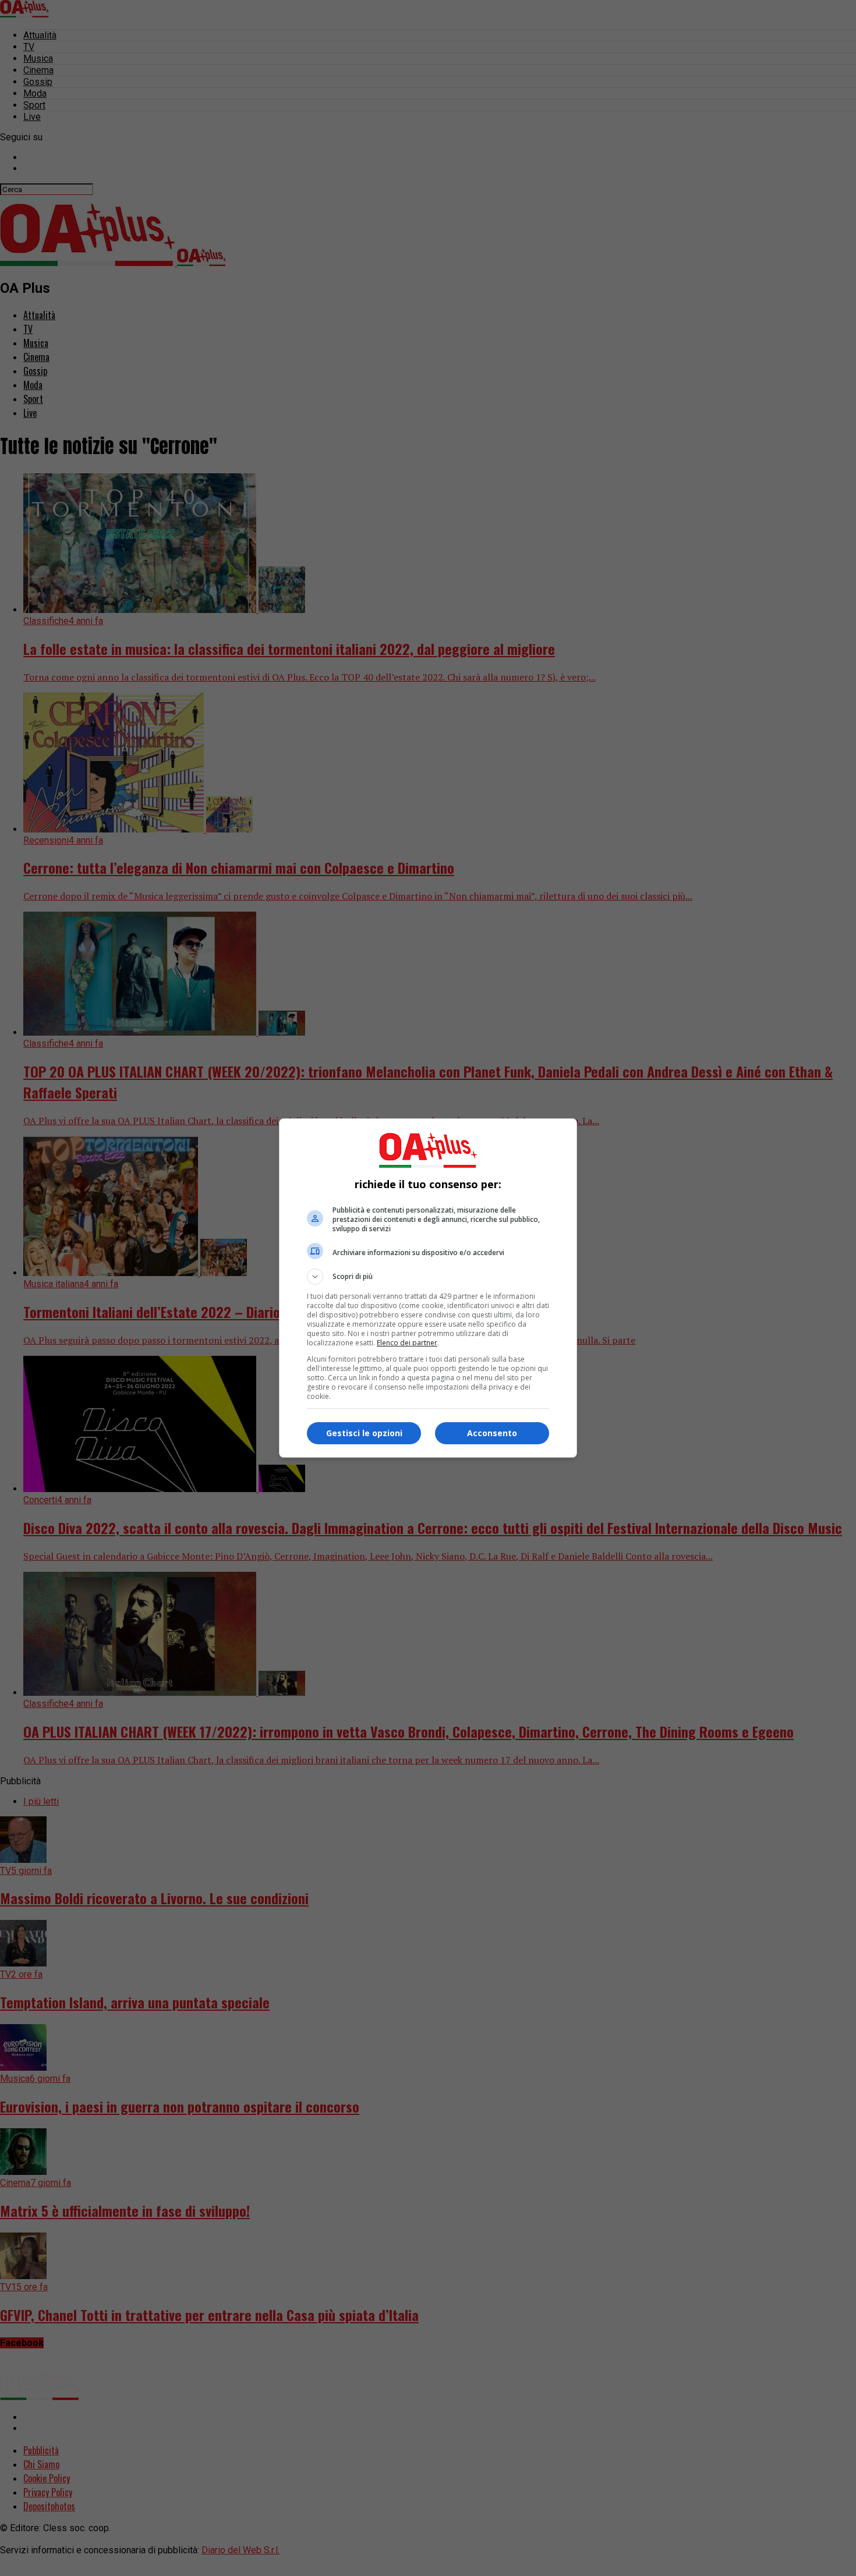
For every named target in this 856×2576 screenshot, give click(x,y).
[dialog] (428, 1288)
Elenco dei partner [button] (407, 1343)
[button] (428, 1277)
